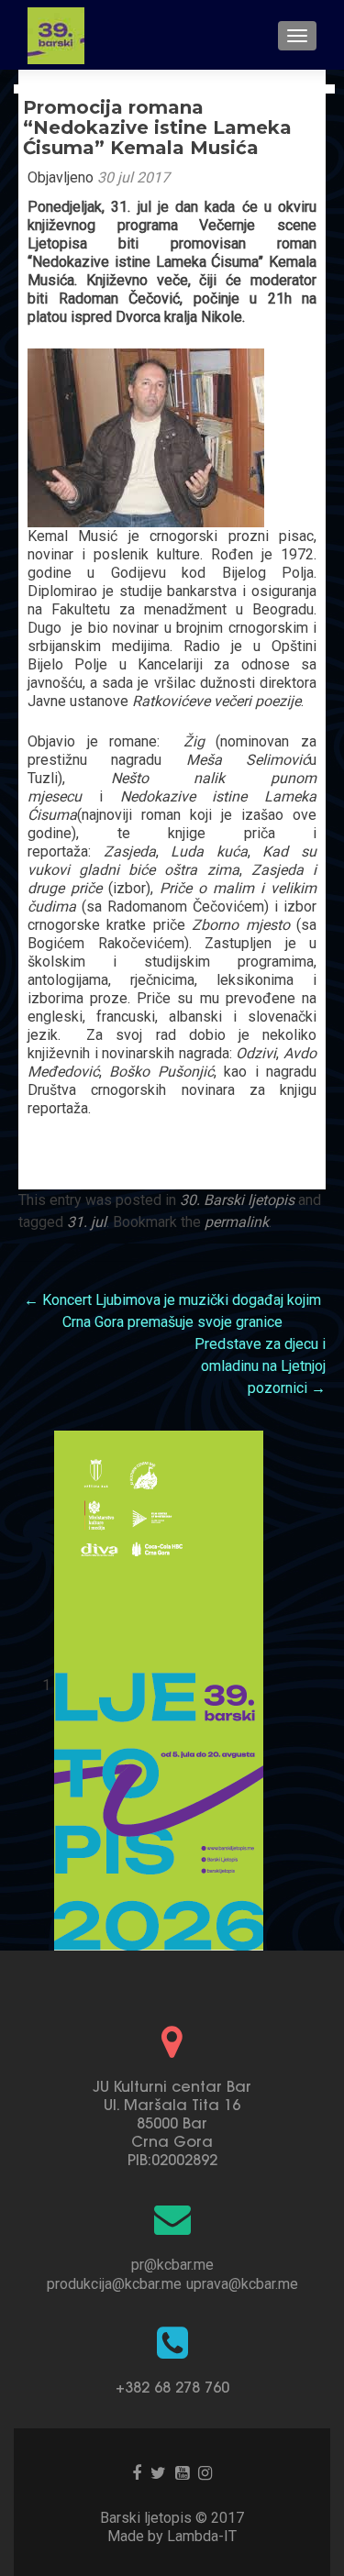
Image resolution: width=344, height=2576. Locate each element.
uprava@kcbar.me (242, 2284)
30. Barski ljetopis (237, 1200)
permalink (237, 1222)
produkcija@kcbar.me (114, 2284)
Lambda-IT (202, 2536)
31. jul (87, 1222)
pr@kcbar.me (172, 2265)
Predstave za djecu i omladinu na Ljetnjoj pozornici (260, 1366)
